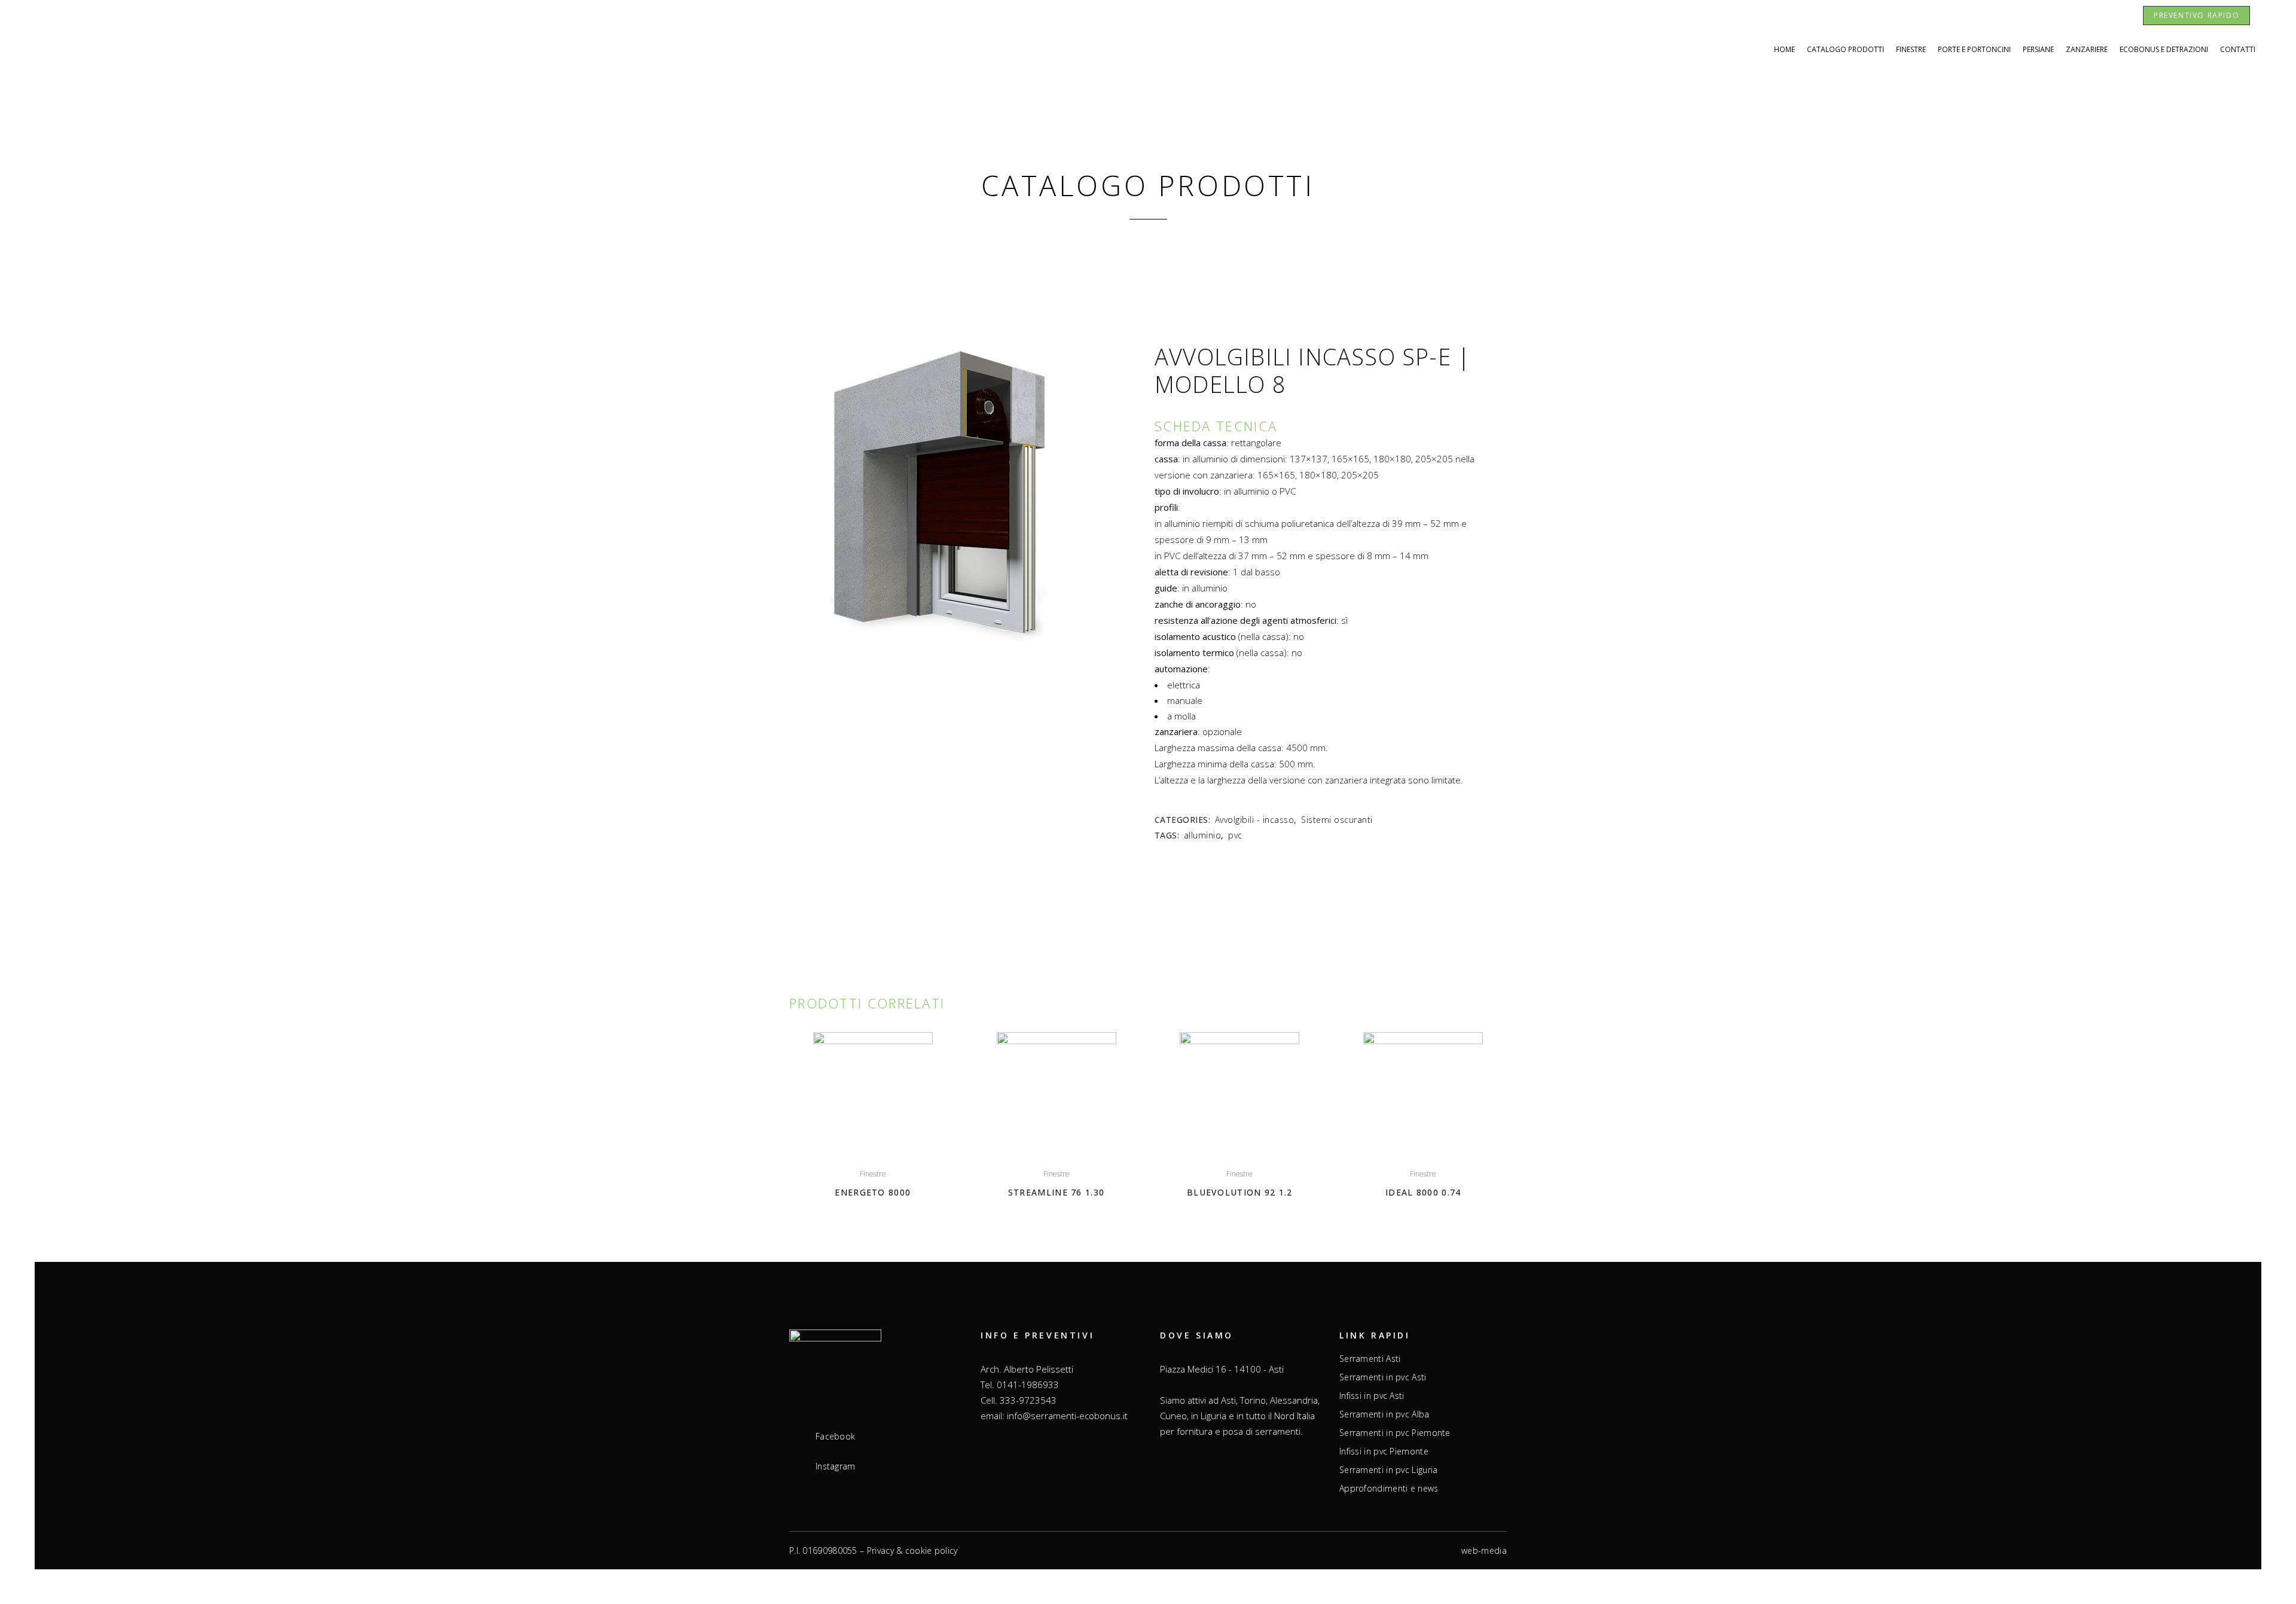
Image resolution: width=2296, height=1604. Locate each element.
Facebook (835, 1437)
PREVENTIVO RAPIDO (2196, 15)
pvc (1235, 835)
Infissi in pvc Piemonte (1384, 1451)
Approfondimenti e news (1389, 1489)
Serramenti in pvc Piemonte (1395, 1433)
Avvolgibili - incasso (1255, 820)
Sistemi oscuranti (1337, 820)
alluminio (1203, 835)
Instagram (836, 1466)
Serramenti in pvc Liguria (1389, 1470)
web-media (1484, 1550)
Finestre (873, 1174)
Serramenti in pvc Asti (1383, 1377)
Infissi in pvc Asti (1372, 1396)
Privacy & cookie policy (912, 1550)
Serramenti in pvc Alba (1384, 1414)
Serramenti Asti (1370, 1359)
